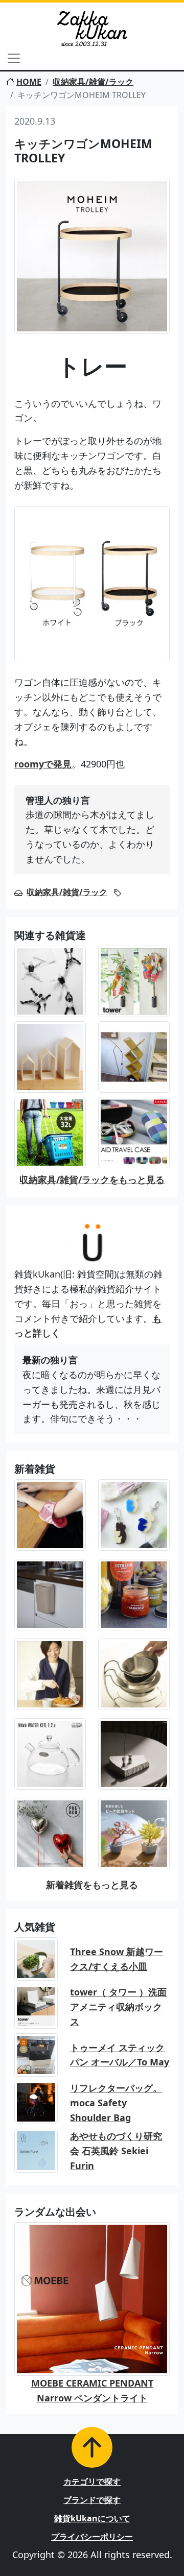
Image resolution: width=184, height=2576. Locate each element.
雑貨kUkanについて (92, 2518)
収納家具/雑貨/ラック (93, 82)
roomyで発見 (43, 764)
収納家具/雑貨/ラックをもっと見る (92, 1179)
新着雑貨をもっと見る (92, 1885)
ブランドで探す (92, 2500)
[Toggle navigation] (14, 58)
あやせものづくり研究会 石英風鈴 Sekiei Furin (116, 2151)
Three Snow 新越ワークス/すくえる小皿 (117, 1959)
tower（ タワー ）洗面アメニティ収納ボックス (118, 2007)
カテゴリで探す (92, 2482)
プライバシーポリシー (92, 2537)
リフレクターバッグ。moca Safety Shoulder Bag (116, 2103)
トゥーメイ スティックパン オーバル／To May (120, 2055)
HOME (29, 82)
